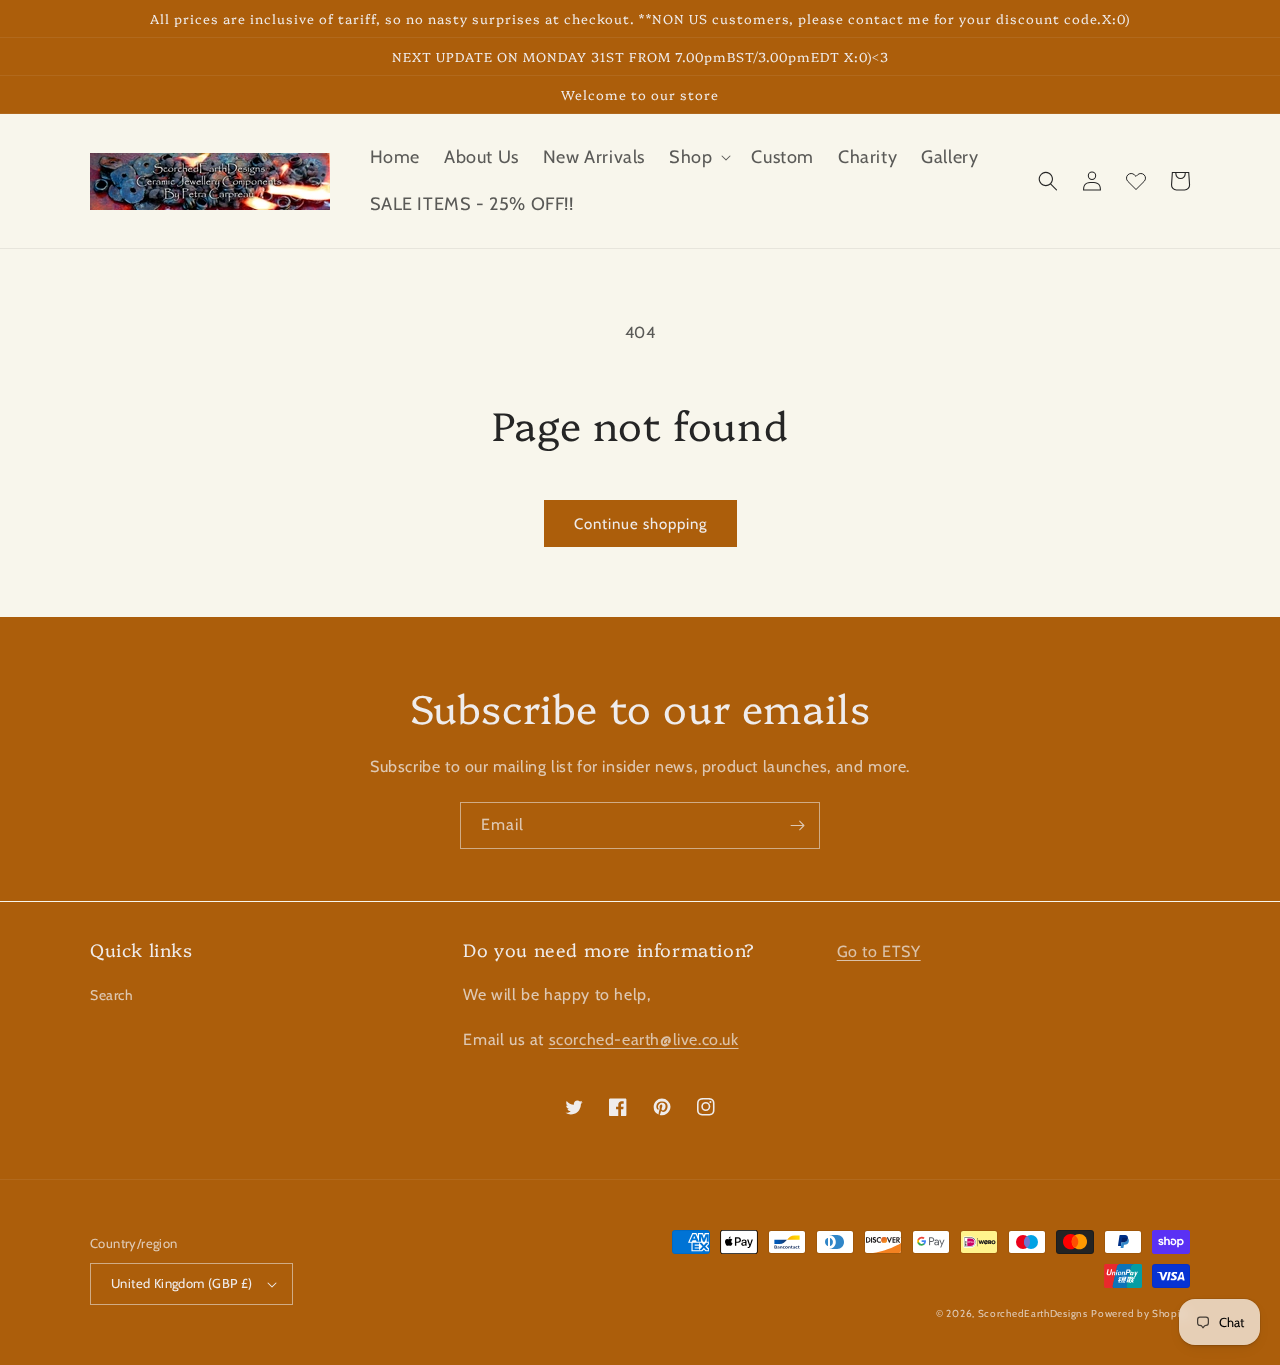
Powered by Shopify (1140, 1313)
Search (112, 995)
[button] (698, 157)
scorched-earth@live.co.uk (644, 1039)
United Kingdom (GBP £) (182, 1283)
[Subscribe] (797, 825)
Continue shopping (640, 524)
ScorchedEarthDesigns (1033, 1313)
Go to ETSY (879, 951)
